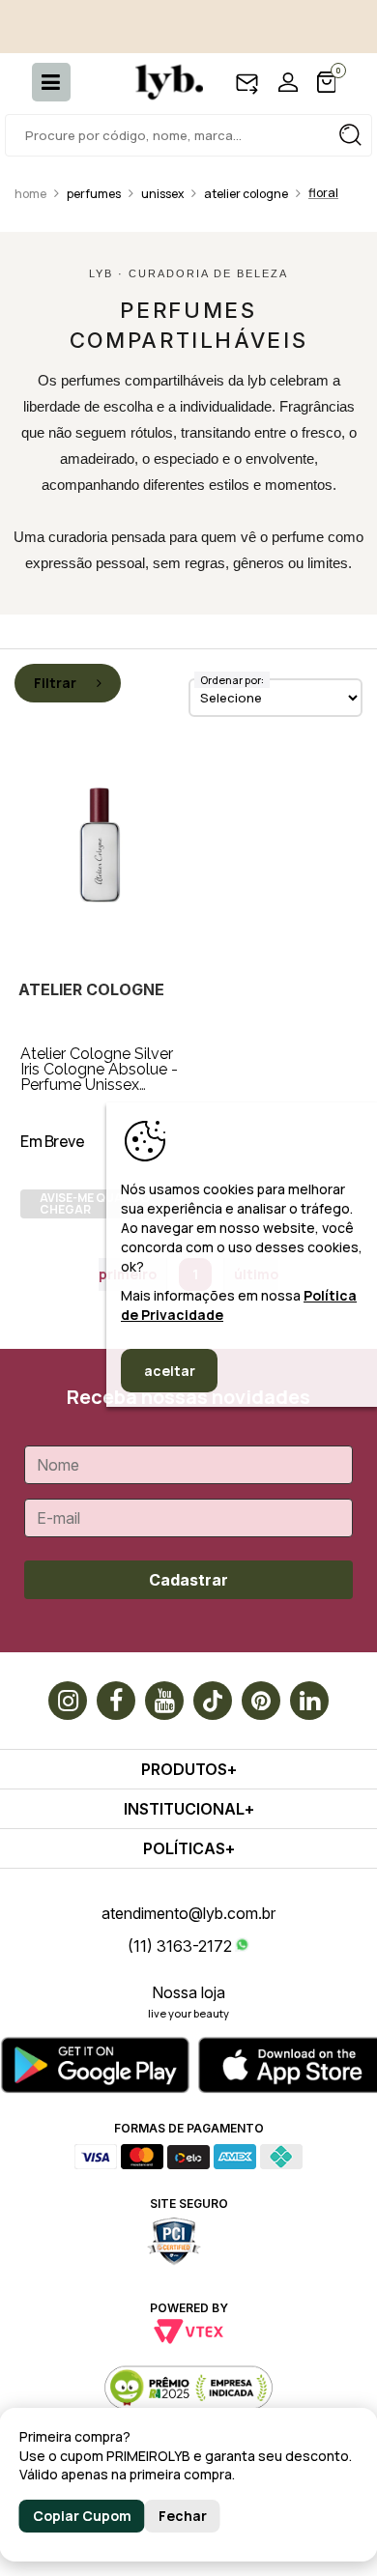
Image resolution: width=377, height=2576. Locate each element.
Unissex (162, 194)
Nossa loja (188, 1992)
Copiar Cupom (82, 2516)
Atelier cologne (246, 194)
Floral (323, 193)
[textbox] (188, 135)
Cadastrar (188, 1580)
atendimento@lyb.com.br (188, 1913)
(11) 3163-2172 (180, 1946)
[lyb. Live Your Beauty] (159, 82)
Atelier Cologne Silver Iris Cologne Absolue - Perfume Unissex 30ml (99, 1077)
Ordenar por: (232, 680)
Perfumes (94, 194)
